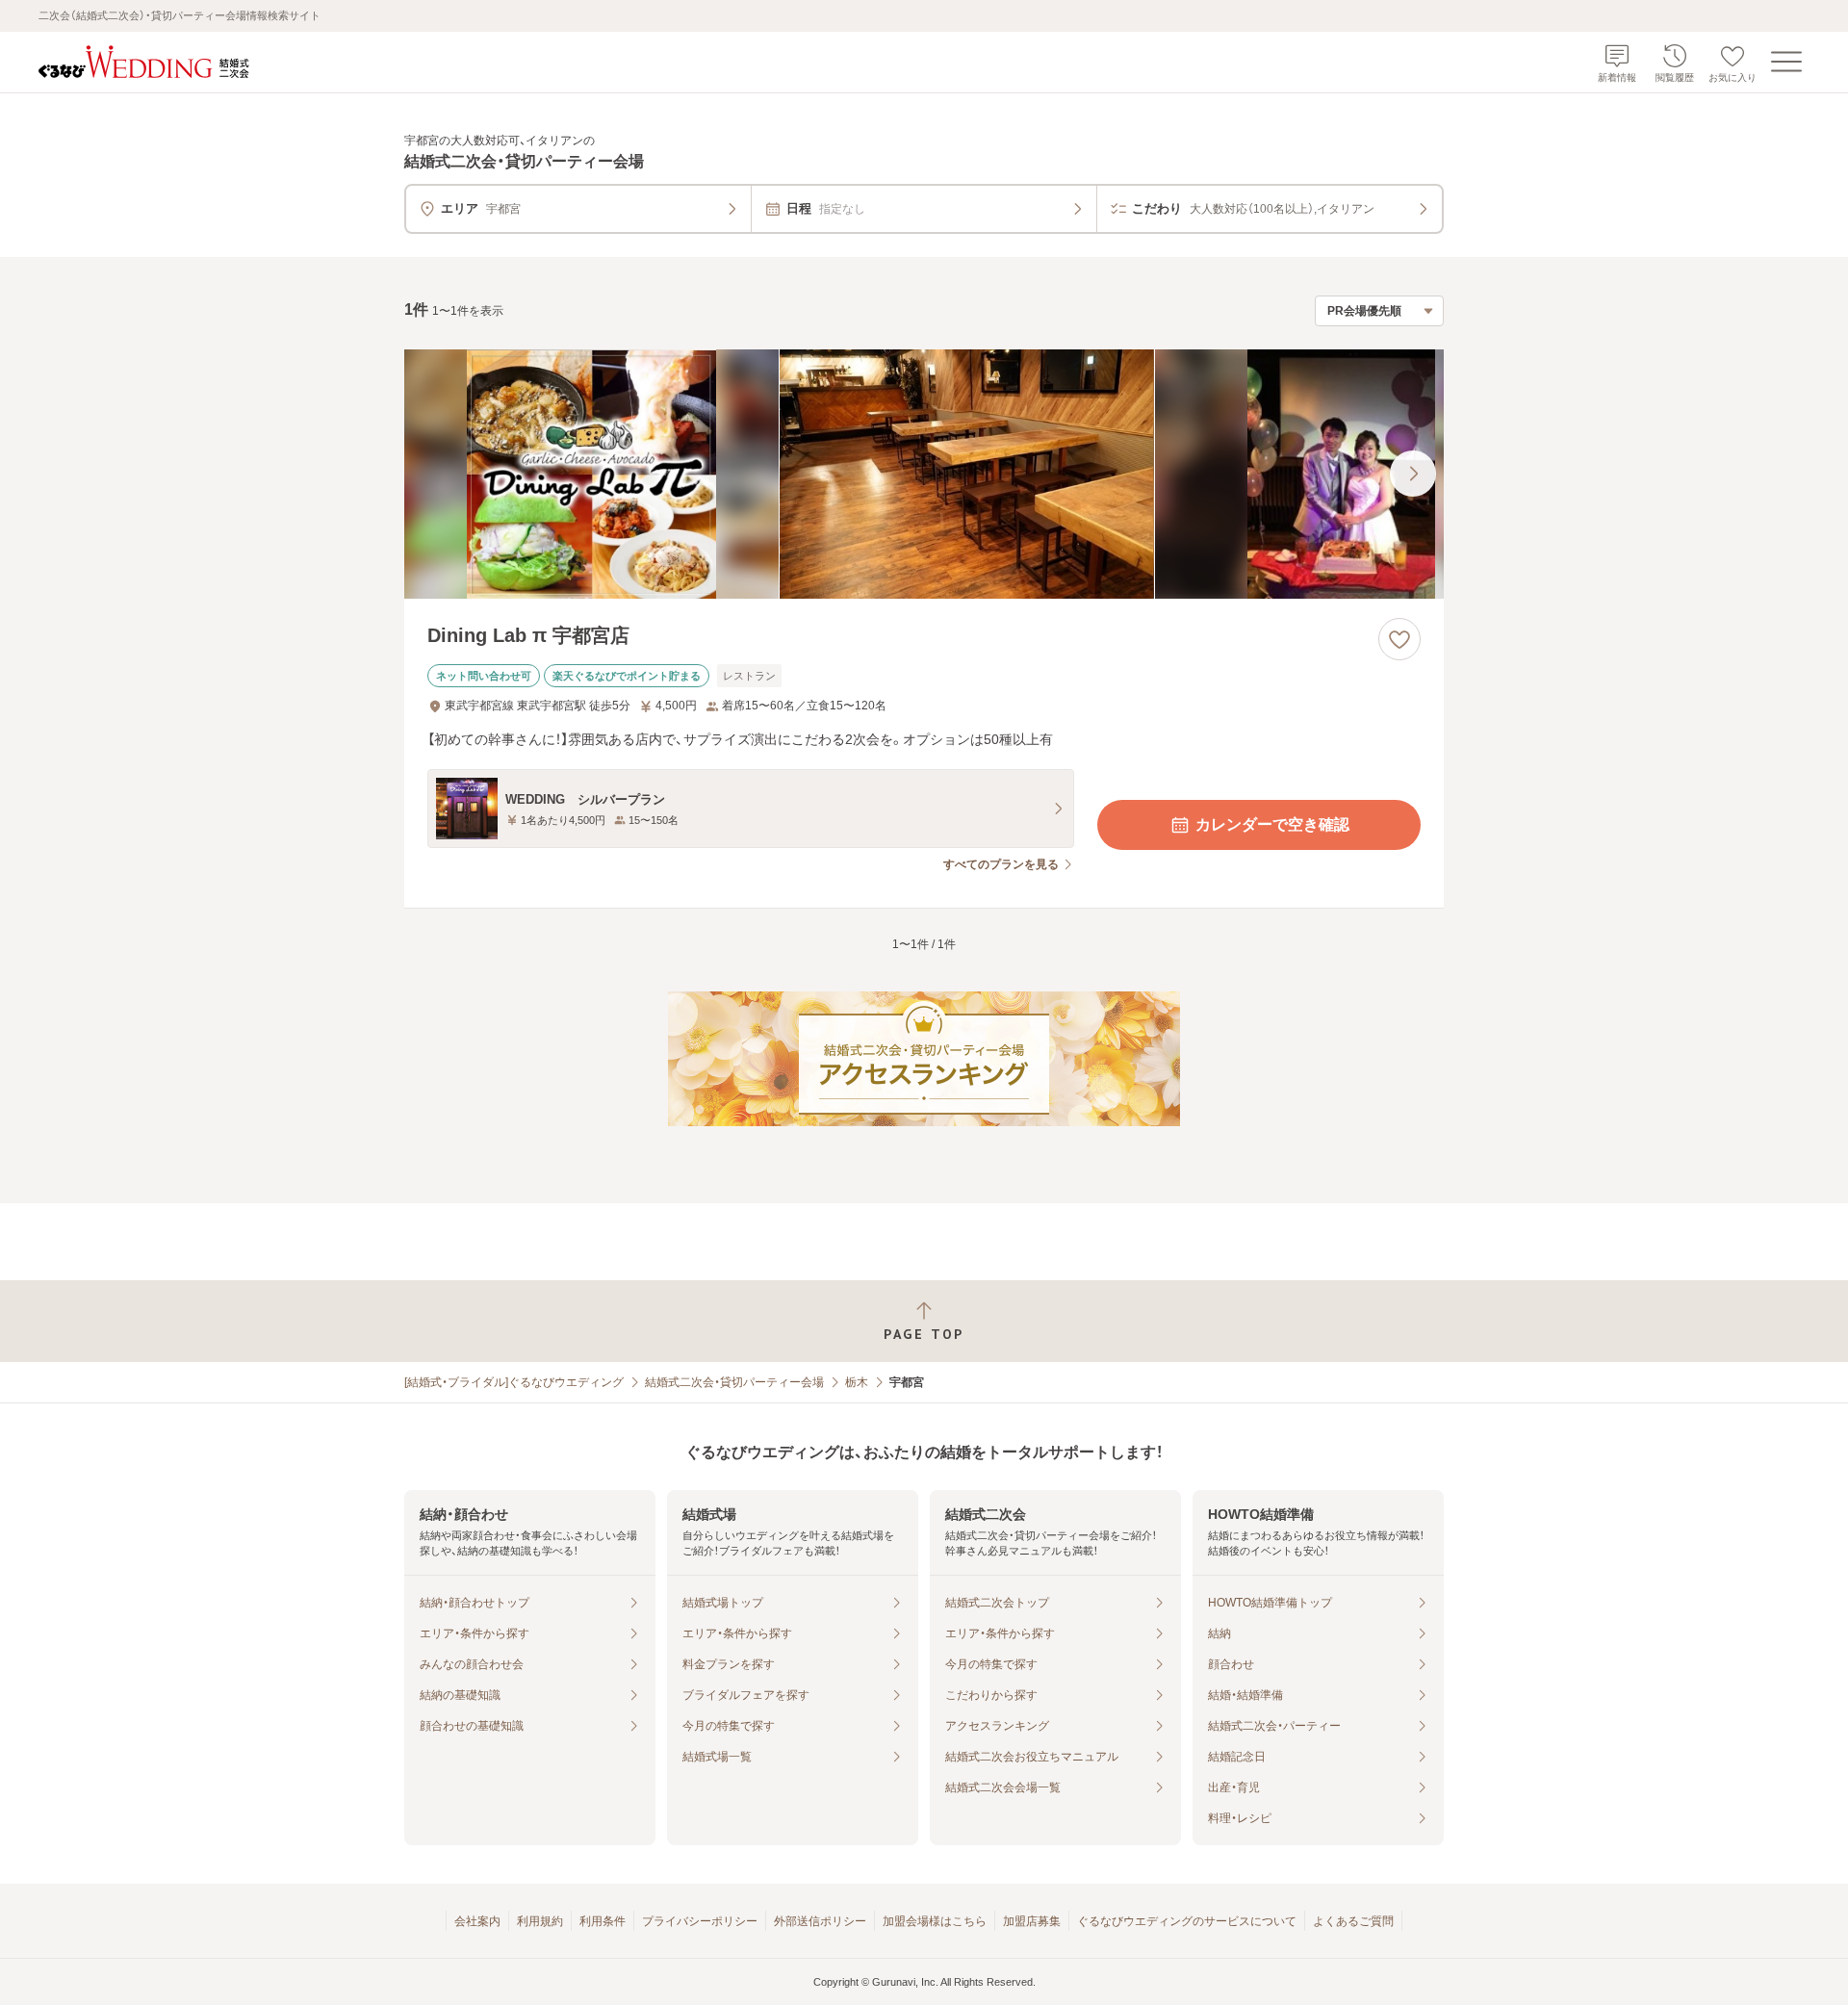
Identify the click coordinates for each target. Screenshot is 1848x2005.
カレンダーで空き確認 (1272, 824)
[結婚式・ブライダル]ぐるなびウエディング (514, 1382)
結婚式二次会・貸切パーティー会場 (734, 1382)
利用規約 (540, 1921)
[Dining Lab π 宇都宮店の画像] (924, 474)
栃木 (857, 1382)
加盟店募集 (1032, 1921)
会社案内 (477, 1921)
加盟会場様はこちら (935, 1921)
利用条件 (603, 1921)
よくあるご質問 (1353, 1921)
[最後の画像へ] (1413, 474)
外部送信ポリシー (820, 1921)
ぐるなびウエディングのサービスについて (1187, 1921)
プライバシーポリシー (700, 1921)
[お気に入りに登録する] (1399, 639)
